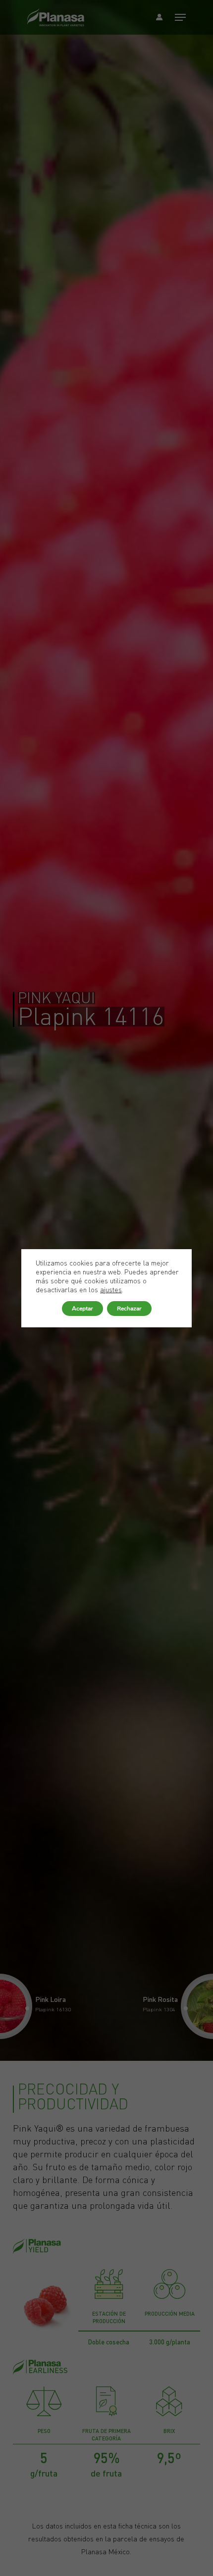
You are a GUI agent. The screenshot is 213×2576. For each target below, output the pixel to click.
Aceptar (82, 1309)
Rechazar (129, 1309)
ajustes (111, 1290)
